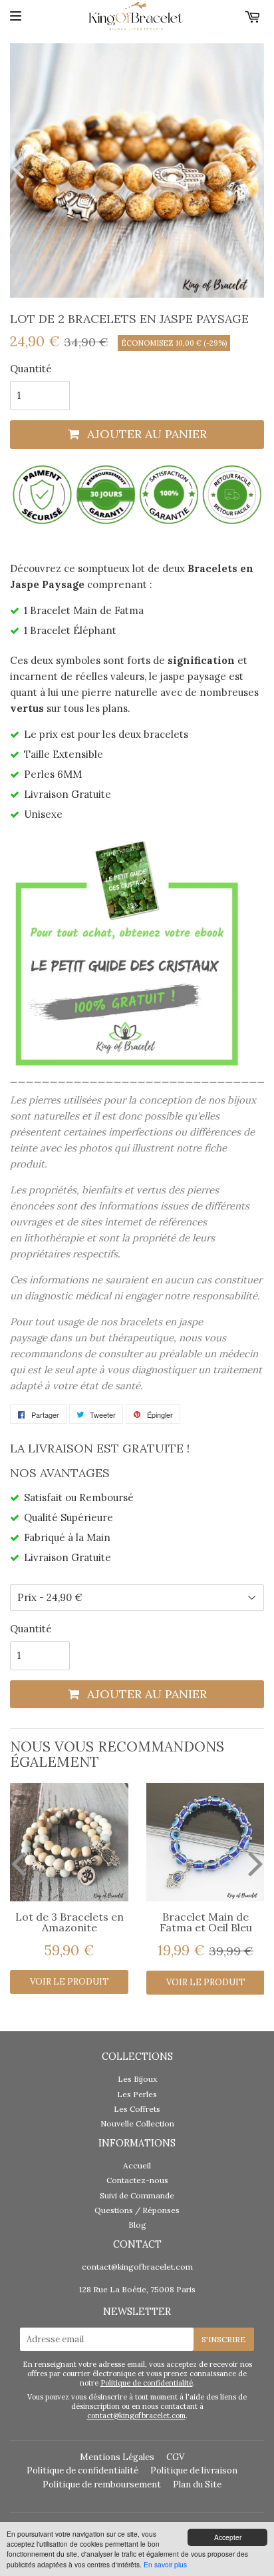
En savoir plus (165, 2564)
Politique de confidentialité (147, 2383)
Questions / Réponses (137, 2210)
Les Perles (137, 2094)
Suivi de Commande (137, 2195)
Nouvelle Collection (137, 2123)
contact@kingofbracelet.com (137, 2267)
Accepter (228, 2537)
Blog (137, 2225)
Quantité (31, 369)
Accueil (137, 2165)
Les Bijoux (137, 2079)
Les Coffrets (137, 2109)
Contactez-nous (137, 2180)
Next (254, 167)
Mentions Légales (117, 2457)
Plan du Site (197, 2484)
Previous (20, 167)
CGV (175, 2457)
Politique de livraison (194, 2470)
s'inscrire (224, 2339)
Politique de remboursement (102, 2484)
